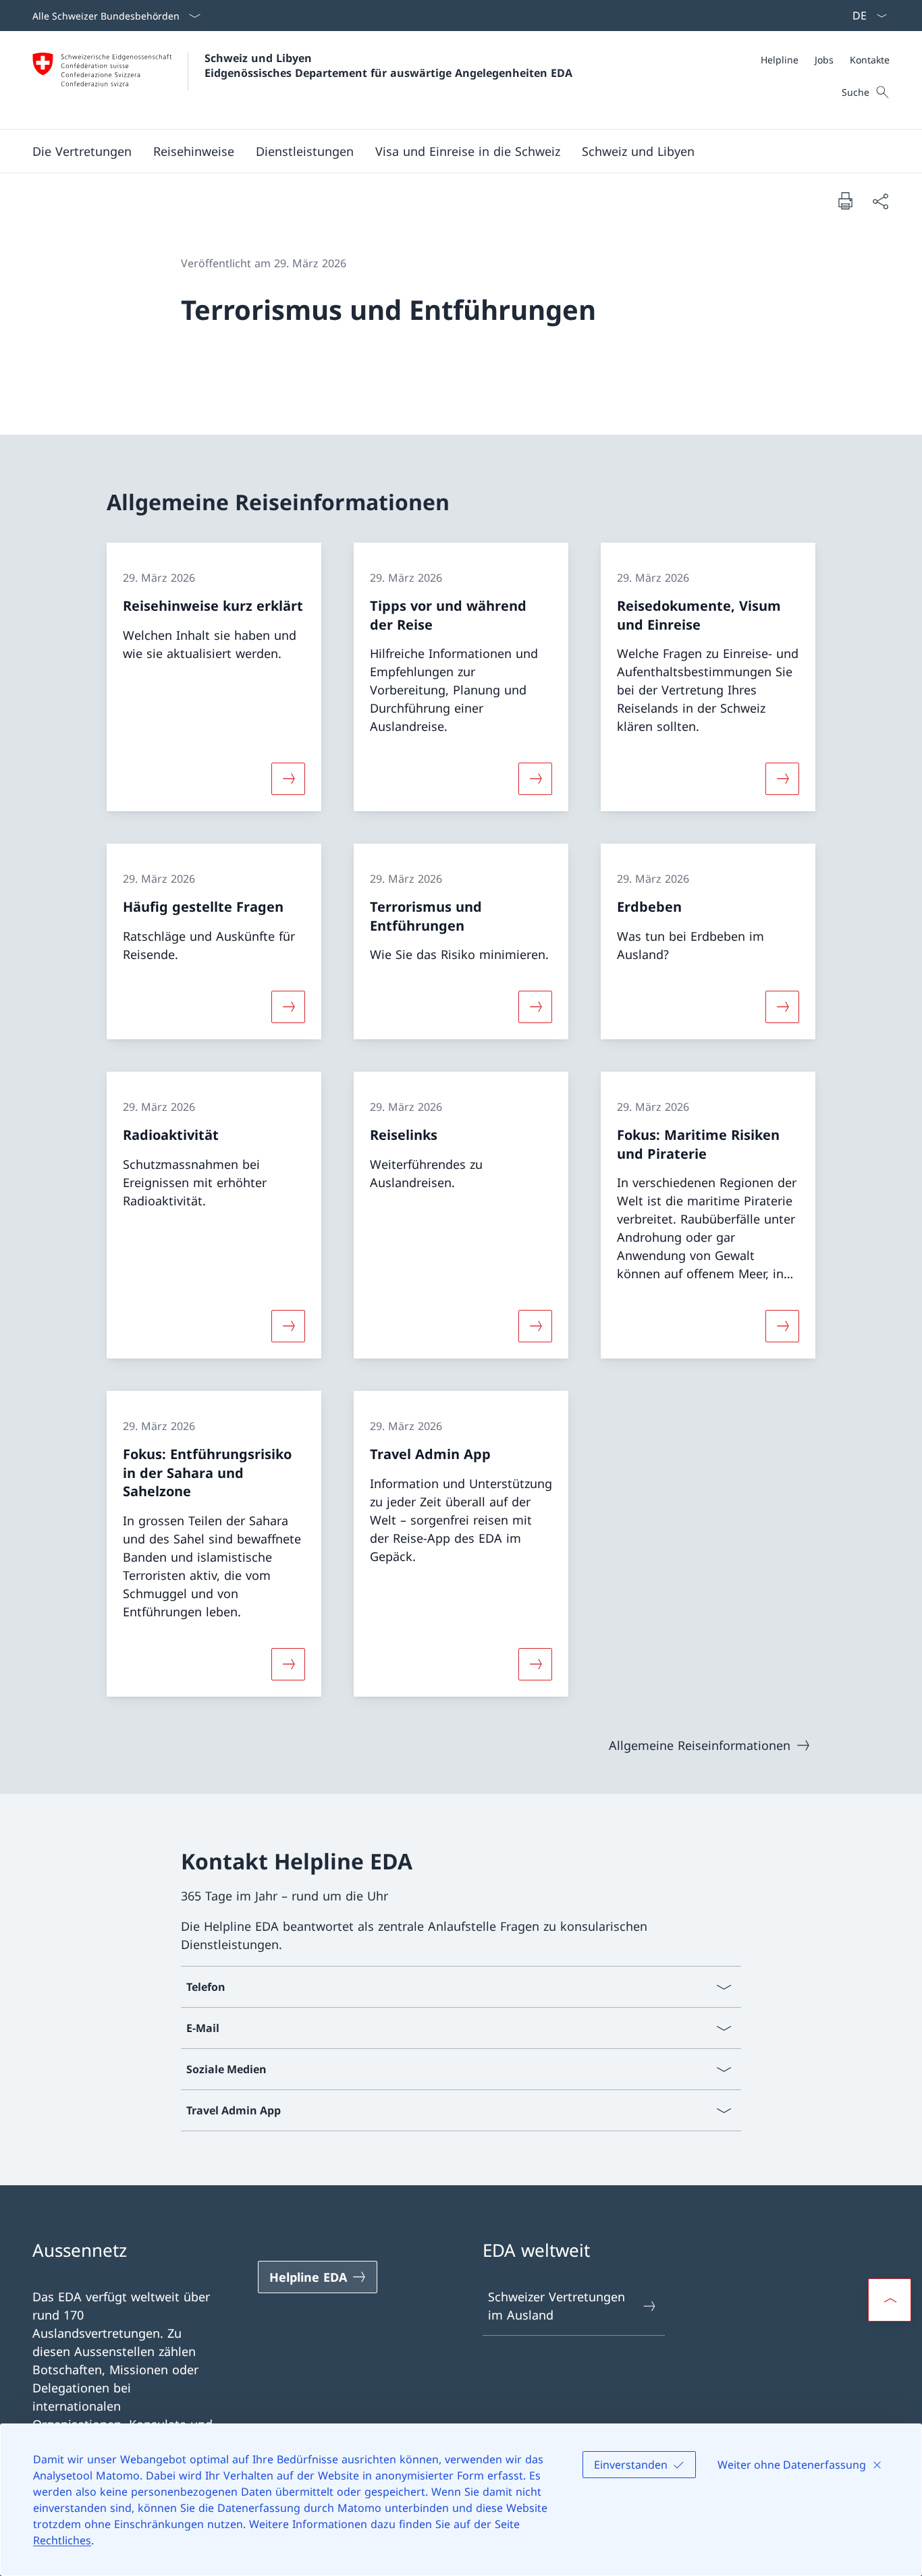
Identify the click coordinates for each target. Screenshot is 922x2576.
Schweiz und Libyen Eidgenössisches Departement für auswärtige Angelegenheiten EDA (388, 65)
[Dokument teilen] (880, 201)
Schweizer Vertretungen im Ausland (557, 2306)
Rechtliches (62, 2540)
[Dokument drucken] (845, 200)
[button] (82, 151)
